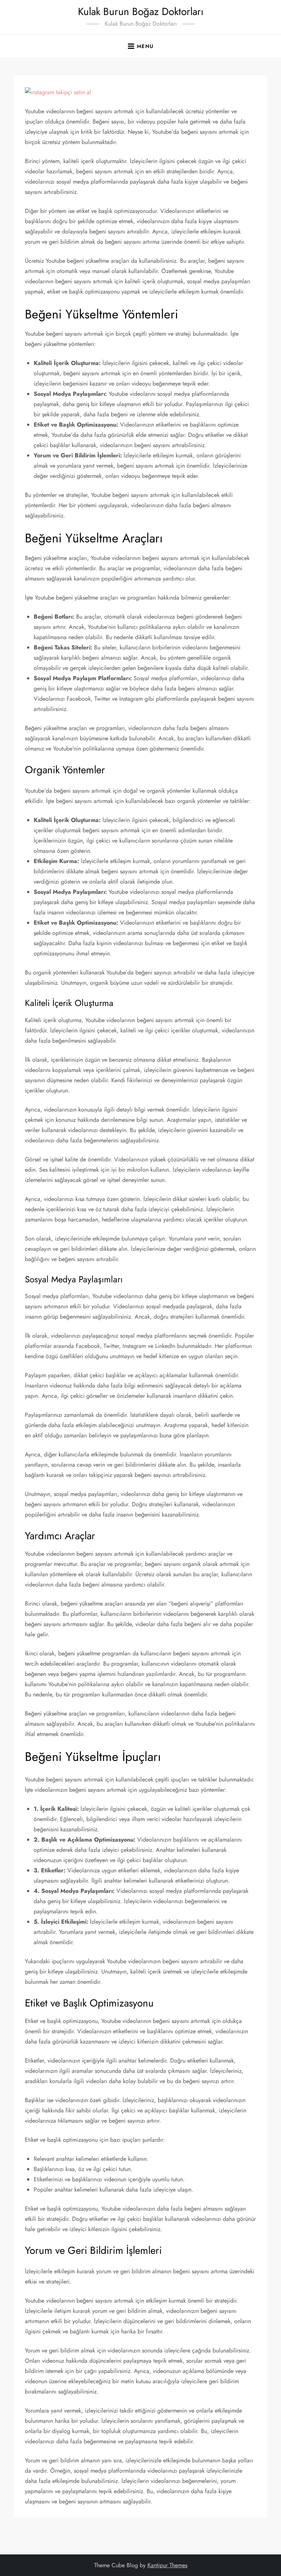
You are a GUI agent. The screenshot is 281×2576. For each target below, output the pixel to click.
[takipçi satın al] (58, 91)
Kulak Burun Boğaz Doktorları (141, 12)
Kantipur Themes (167, 2565)
